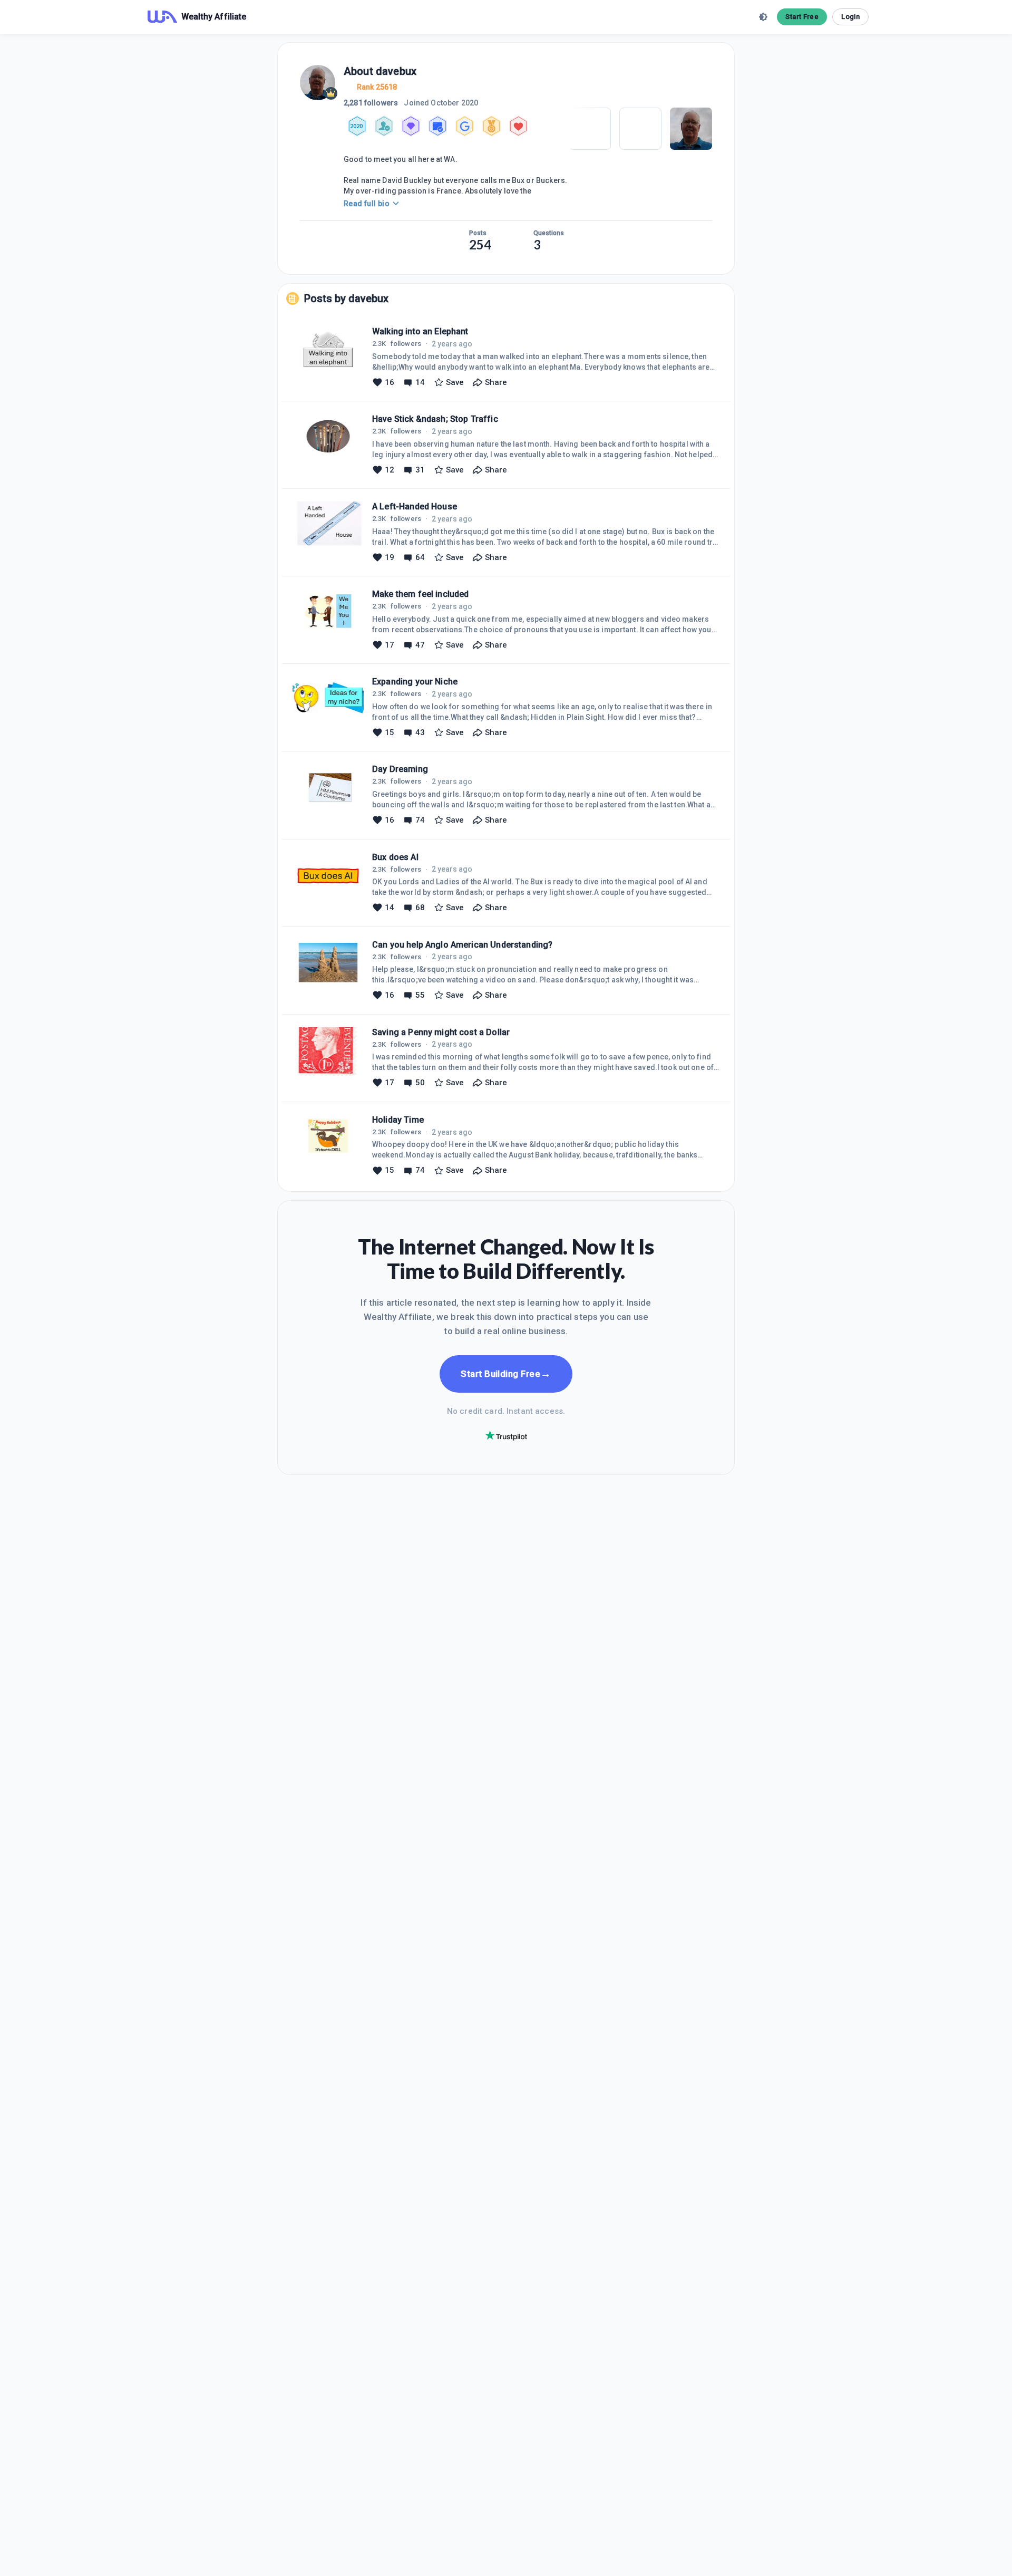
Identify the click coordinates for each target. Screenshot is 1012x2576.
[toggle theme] (763, 17)
